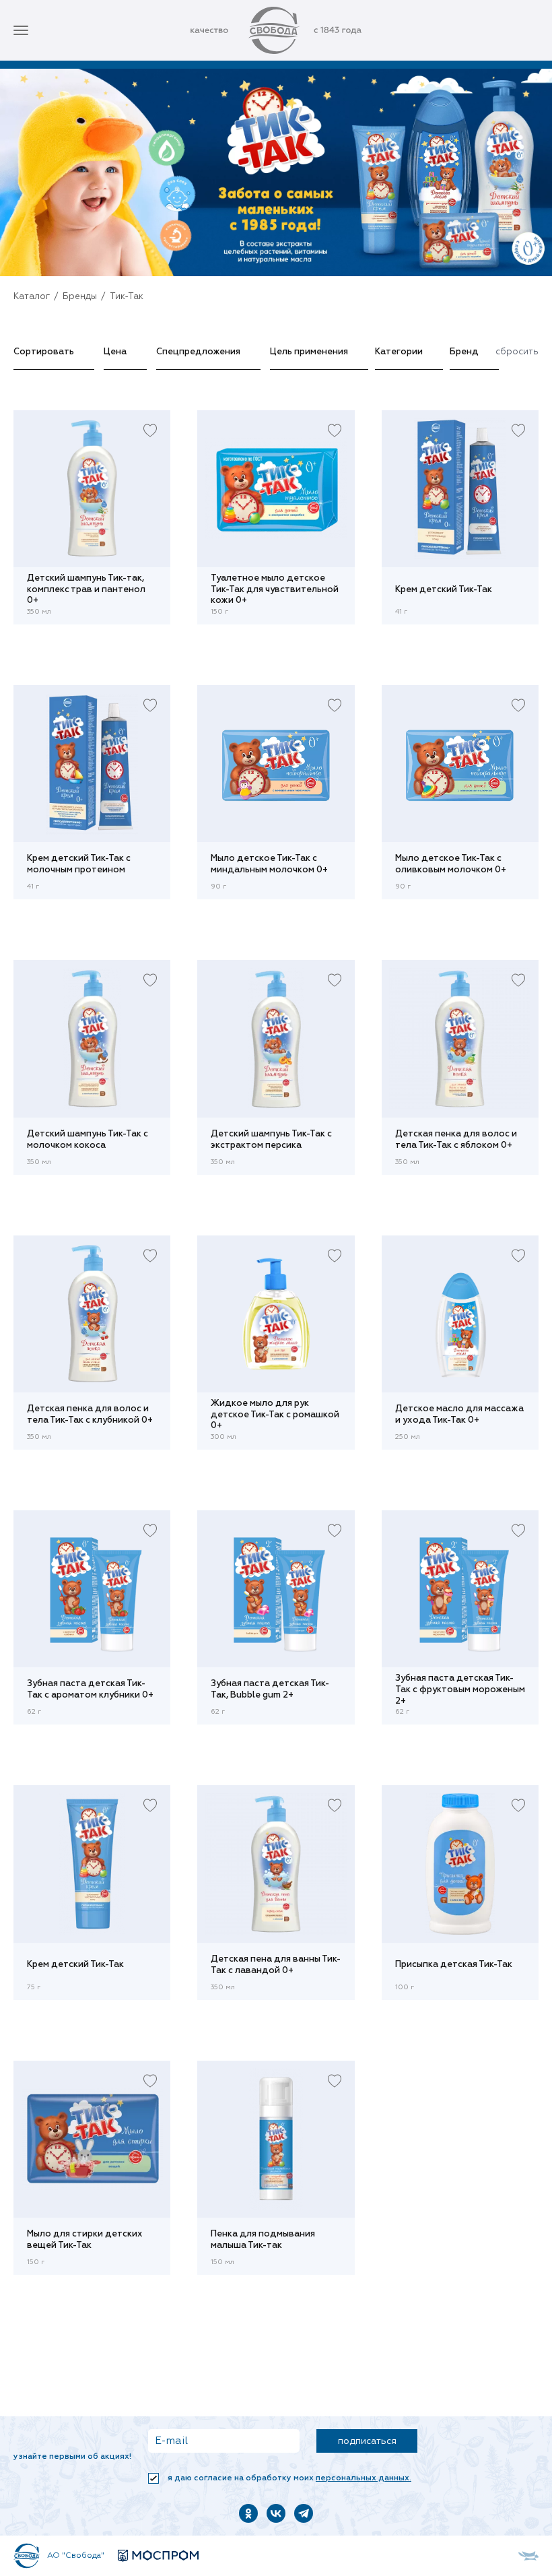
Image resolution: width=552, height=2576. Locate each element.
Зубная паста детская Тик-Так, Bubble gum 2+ (270, 1689)
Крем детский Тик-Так (444, 590)
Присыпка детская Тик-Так (454, 1965)
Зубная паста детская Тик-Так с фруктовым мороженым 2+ (460, 1689)
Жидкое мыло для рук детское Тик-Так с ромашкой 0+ (275, 1415)
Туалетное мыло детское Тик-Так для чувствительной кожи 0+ (275, 589)
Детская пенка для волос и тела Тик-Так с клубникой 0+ (90, 1415)
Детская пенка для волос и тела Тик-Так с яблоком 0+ (456, 1140)
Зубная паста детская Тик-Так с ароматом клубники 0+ (90, 1689)
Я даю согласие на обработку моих (288, 2478)
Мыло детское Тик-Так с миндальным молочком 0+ (269, 864)
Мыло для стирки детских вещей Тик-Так (85, 2240)
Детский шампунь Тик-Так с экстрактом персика (271, 1140)
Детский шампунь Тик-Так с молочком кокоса (88, 1140)
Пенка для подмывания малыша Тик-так (263, 2240)
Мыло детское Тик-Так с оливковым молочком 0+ (451, 864)
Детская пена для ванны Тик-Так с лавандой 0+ (276, 1965)
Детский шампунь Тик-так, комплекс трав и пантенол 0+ (86, 589)
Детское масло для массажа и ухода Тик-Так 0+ (459, 1415)
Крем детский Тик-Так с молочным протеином (79, 864)
